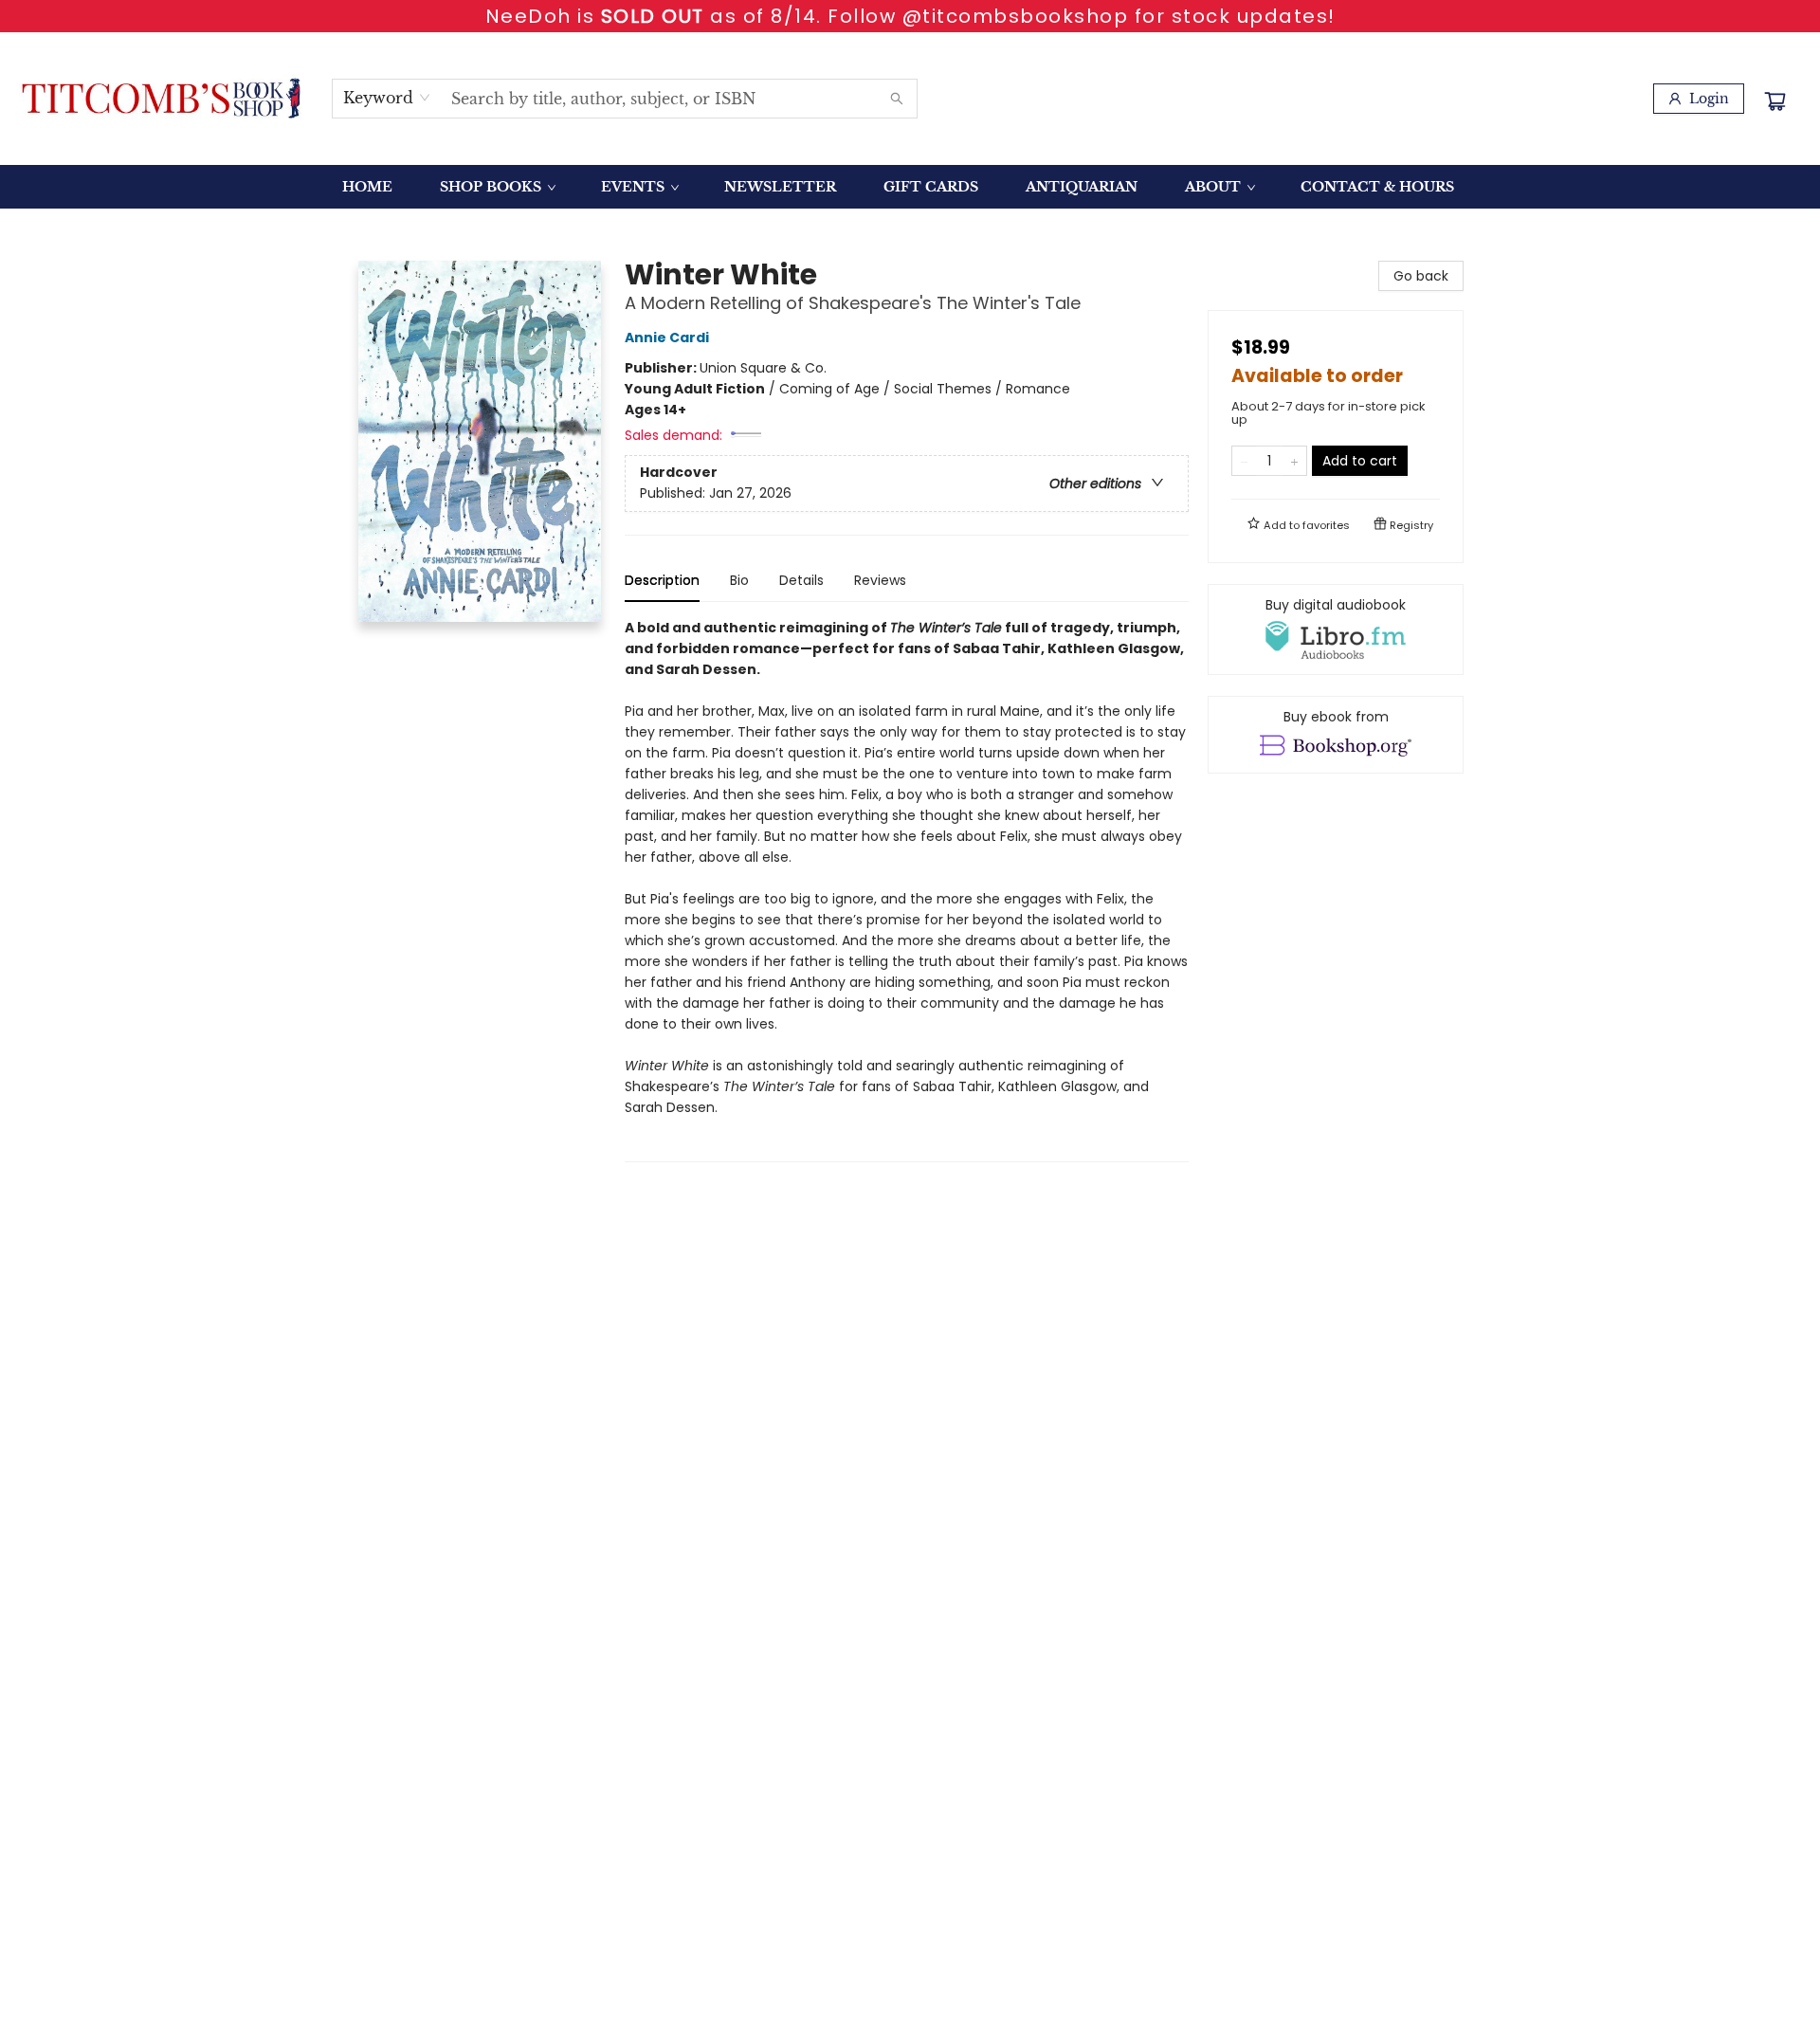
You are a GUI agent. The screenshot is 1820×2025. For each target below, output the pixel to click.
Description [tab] (662, 580)
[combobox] (387, 98)
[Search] (897, 99)
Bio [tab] (739, 580)
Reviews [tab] (880, 580)
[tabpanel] (907, 890)
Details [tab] (801, 580)
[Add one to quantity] (1294, 461)
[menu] (910, 187)
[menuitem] (367, 187)
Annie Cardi (667, 337)
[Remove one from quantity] (1244, 461)
